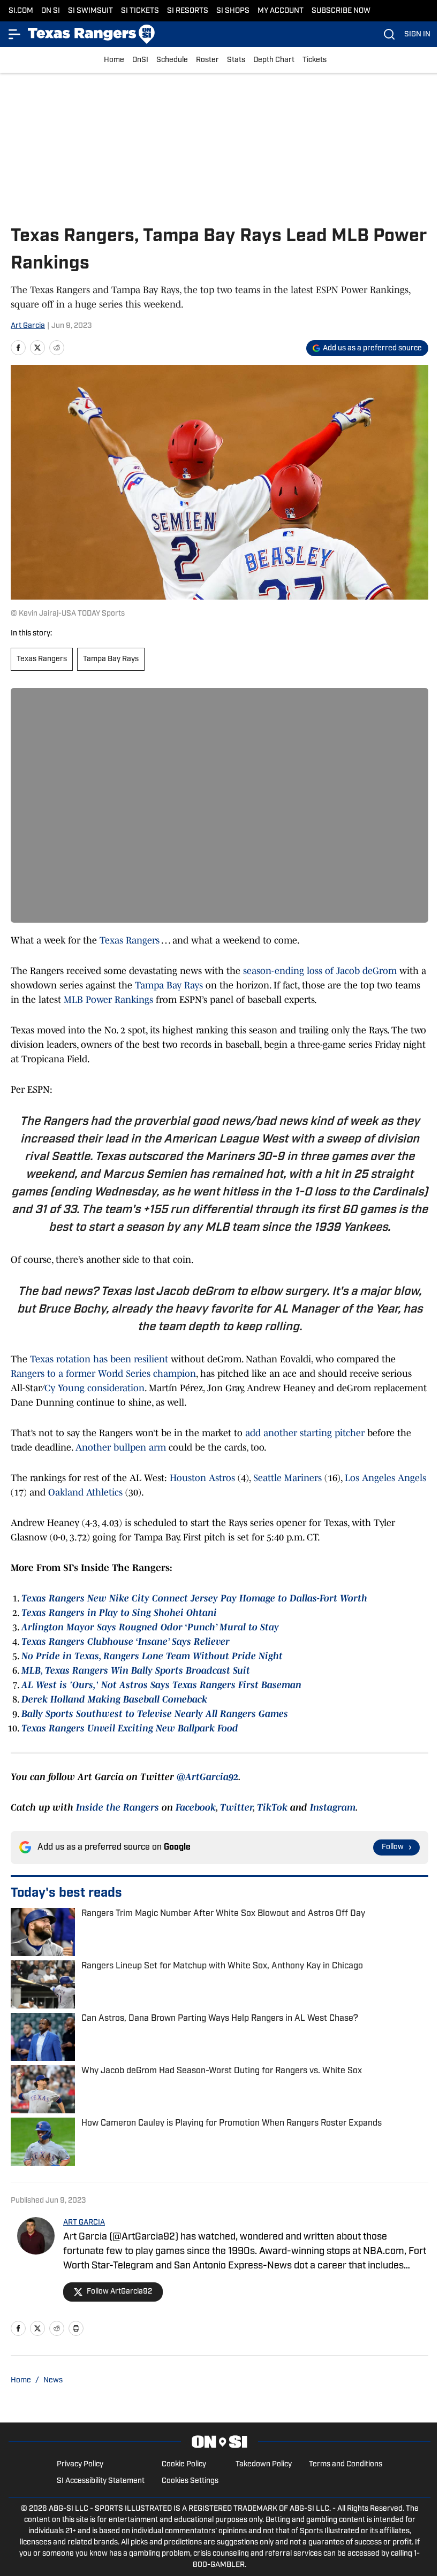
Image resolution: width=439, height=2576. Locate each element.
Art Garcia (28, 326)
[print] (76, 2328)
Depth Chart (274, 60)
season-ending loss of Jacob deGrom (320, 971)
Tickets (315, 60)
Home (114, 60)
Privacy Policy (80, 2464)
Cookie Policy (184, 2464)
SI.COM (21, 11)
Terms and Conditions (346, 2464)
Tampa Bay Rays (111, 659)
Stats (236, 60)
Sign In (417, 34)
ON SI (51, 11)
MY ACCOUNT (281, 11)
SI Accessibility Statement (101, 2481)
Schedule (172, 60)
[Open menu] (15, 34)
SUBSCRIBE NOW (341, 11)
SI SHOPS (233, 11)
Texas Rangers (42, 659)
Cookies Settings (190, 2481)
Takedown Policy (264, 2464)
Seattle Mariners (287, 1478)
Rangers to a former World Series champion (103, 1374)
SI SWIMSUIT (90, 11)
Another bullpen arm (121, 1447)
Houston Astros (202, 1478)
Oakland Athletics (85, 1492)
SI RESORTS (188, 11)
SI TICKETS (140, 11)
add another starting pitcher (305, 1433)
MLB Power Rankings (108, 1000)
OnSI (140, 60)
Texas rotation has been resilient (99, 1359)
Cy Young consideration (94, 1388)
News (53, 2380)
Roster (207, 60)
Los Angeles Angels (385, 1478)
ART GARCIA (84, 2223)
